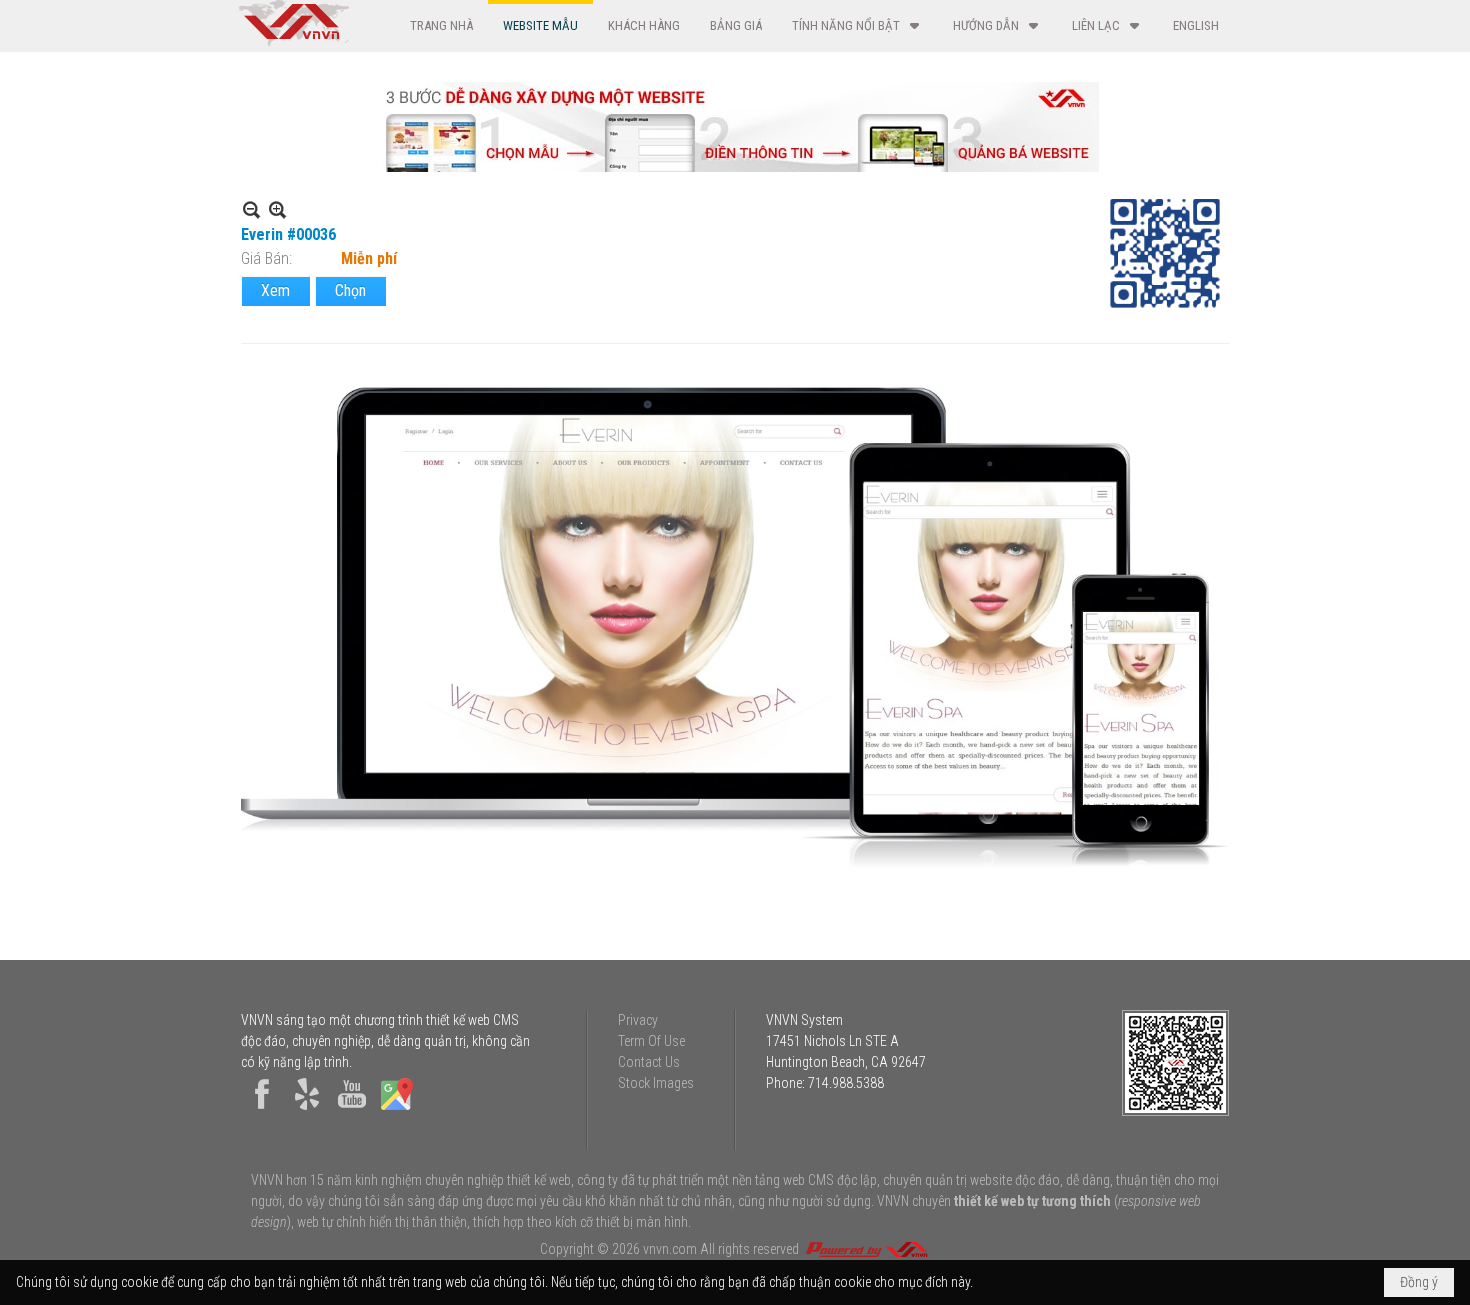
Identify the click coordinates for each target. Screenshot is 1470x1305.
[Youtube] (352, 1110)
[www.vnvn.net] (866, 1249)
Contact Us (649, 1062)
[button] (857, 25)
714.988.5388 (846, 1083)
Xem (275, 290)
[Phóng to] (277, 209)
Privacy (638, 1020)
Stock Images (656, 1083)
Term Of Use (651, 1041)
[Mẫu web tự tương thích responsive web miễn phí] (735, 166)
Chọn (350, 290)
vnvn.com (670, 1249)
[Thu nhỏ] (251, 209)
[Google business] (397, 1110)
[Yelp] (307, 1110)
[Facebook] (262, 1110)
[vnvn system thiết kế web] (292, 41)
